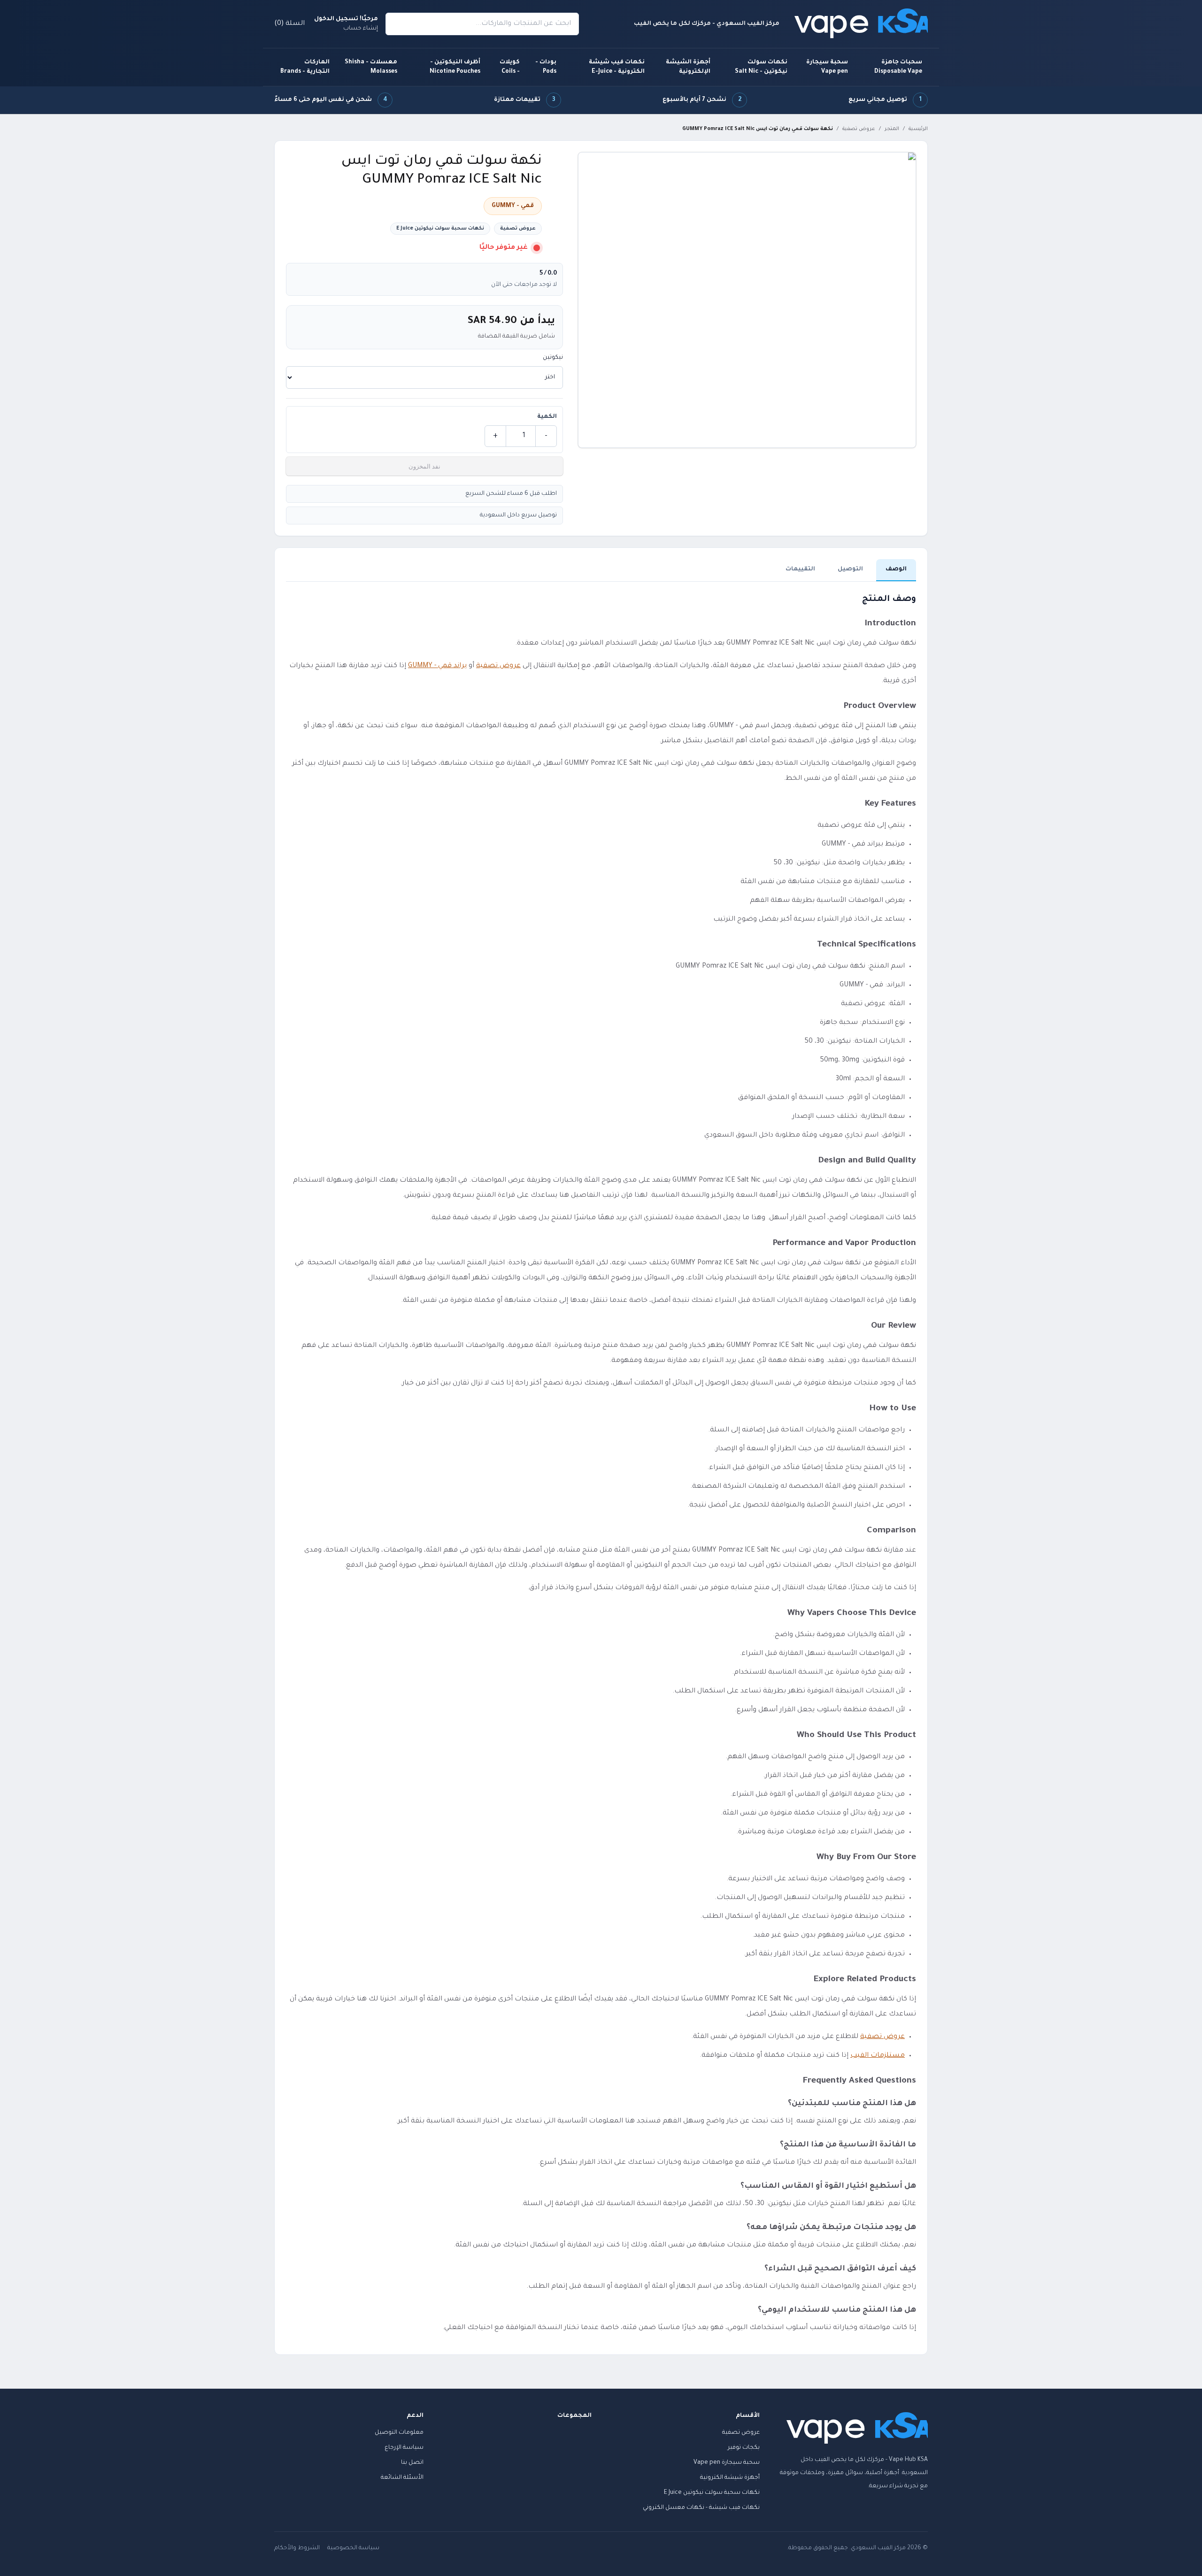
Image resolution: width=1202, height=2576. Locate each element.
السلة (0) (289, 24)
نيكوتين (553, 358)
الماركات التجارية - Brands (305, 67)
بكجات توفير (744, 2448)
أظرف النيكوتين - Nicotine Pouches (455, 67)
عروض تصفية (859, 129)
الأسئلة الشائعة (402, 2478)
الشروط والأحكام (297, 2548)
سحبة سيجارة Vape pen (827, 67)
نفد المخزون (424, 466)
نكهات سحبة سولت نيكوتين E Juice (440, 229)
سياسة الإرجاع (404, 2448)
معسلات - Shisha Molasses (371, 67)
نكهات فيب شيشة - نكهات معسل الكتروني (701, 2508)
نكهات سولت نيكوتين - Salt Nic (761, 67)
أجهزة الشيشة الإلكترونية (688, 67)
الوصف (896, 569)
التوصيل (850, 569)
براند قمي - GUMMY (437, 666)
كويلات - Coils (510, 67)
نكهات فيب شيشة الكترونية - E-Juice (617, 67)
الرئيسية (918, 129)
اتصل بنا (412, 2463)
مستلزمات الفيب (878, 2056)
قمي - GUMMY (513, 206)
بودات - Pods (546, 67)
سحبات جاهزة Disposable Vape (898, 67)
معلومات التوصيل (399, 2433)
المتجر (892, 129)
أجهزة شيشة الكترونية (730, 2478)
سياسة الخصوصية (353, 2548)
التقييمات (800, 569)
